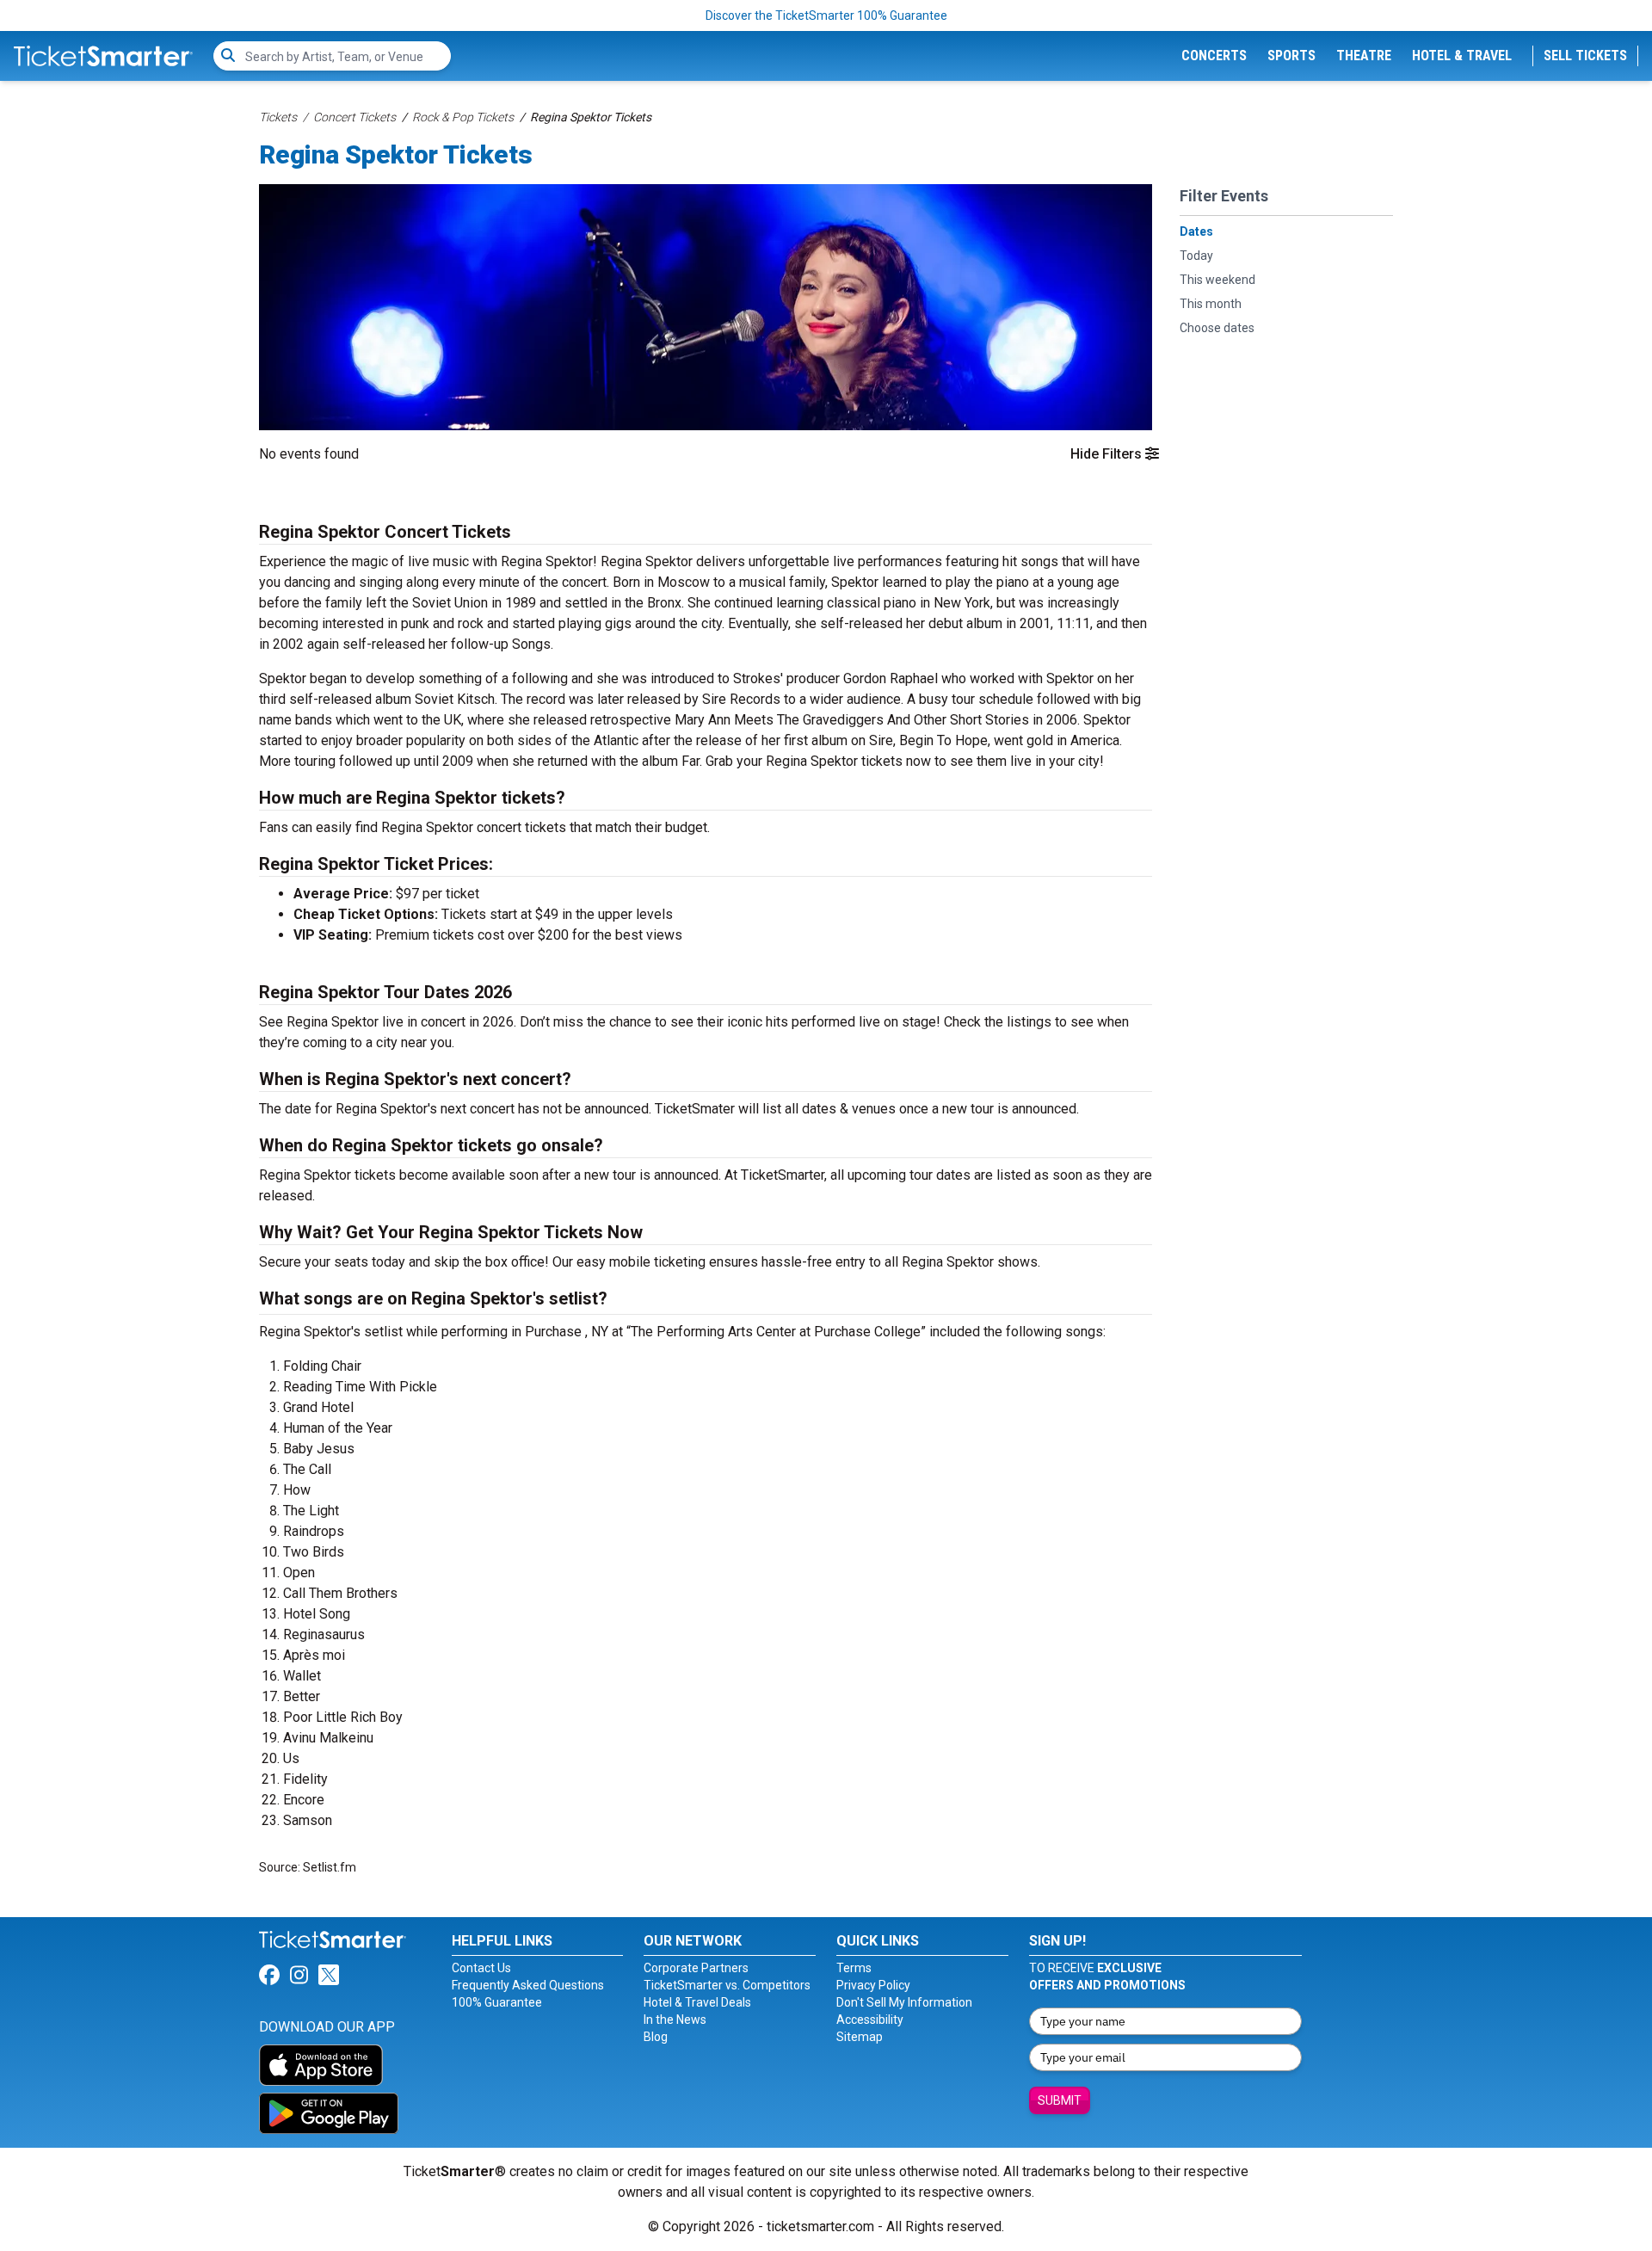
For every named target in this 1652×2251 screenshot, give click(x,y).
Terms (854, 1968)
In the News (675, 2020)
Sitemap (860, 2037)
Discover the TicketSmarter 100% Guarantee (826, 15)
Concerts (1214, 56)
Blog (656, 2037)
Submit (1060, 2100)
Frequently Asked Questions (528, 1985)
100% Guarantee (497, 2002)
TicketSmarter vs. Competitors (727, 1985)
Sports (1291, 56)
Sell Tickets (1585, 56)
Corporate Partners (696, 1968)
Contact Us (481, 1968)
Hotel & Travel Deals (697, 2002)
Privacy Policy (873, 1985)
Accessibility (870, 2020)
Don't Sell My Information (904, 2002)
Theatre (1364, 56)
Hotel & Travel (1462, 56)
